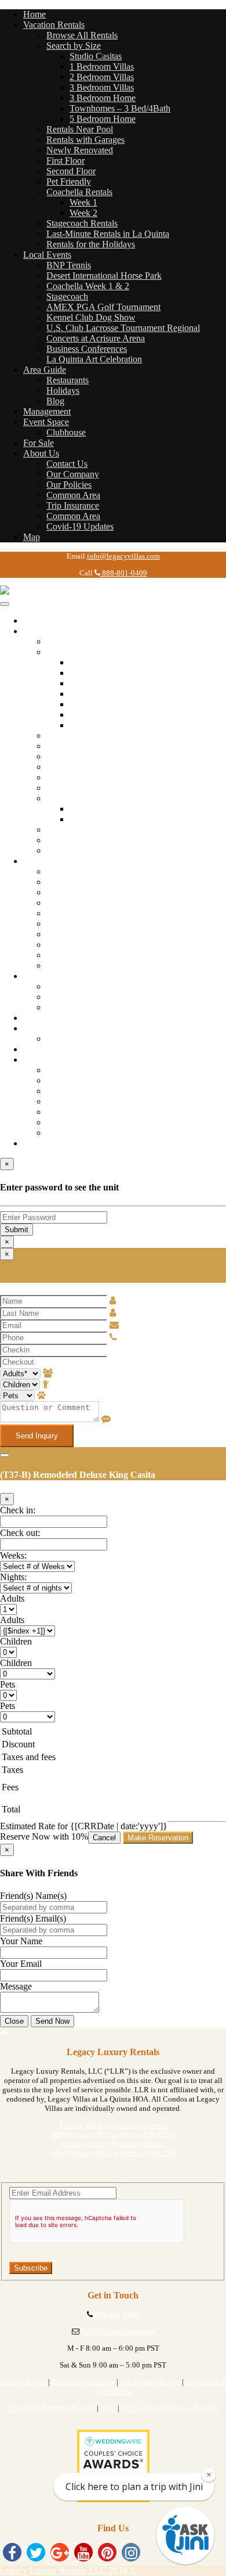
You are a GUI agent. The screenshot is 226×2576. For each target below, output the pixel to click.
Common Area (73, 495)
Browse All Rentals (82, 35)
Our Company (73, 474)
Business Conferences (87, 349)
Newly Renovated (80, 150)
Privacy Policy (23, 2382)
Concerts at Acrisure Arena (96, 338)
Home (34, 14)
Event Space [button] (46, 422)
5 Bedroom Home (103, 119)
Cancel (104, 1838)
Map (32, 537)
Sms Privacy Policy (150, 2382)
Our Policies (69, 485)
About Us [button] (41, 453)
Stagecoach (67, 296)
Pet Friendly (69, 181)
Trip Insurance (73, 506)
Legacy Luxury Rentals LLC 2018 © (68, 2570)
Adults (12, 1598)
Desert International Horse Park (104, 276)
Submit (17, 1230)
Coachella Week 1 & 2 (88, 286)
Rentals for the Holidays (91, 244)
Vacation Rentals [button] (54, 25)
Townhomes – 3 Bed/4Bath (120, 108)
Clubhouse (66, 432)
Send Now (52, 2021)
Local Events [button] (47, 255)
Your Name (21, 1941)
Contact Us (67, 464)
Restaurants (68, 380)
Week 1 (83, 202)
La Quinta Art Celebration (94, 359)
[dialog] (113, 1348)
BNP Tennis (69, 265)
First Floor (65, 161)
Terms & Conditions (83, 2382)
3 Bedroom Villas (102, 87)
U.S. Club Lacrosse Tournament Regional (123, 328)
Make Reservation (158, 1838)
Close (14, 2021)
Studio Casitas (96, 56)
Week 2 (83, 213)
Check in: (18, 1510)
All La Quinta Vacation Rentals (170, 2408)
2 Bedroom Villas (102, 77)
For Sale (39, 443)
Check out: (20, 1533)
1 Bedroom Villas (102, 66)
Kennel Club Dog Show (91, 317)
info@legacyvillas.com (123, 556)
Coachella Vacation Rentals (52, 2408)
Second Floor (71, 171)
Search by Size (74, 46)
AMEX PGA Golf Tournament (103, 307)
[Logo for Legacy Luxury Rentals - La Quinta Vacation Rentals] (58, 590)
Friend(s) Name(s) (33, 1896)
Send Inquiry (37, 1436)
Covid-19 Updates (80, 526)
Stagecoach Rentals (82, 223)
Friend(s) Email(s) (33, 1918)
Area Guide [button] (45, 370)
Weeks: (13, 1555)
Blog (55, 401)
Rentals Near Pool (80, 129)
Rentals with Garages (85, 140)
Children (16, 1641)
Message (16, 1986)
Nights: (13, 1577)
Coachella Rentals (79, 192)
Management (47, 411)
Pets (8, 1684)
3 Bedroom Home (103, 98)
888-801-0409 (124, 573)
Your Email (21, 1964)
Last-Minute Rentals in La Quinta (108, 234)
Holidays (63, 391)
